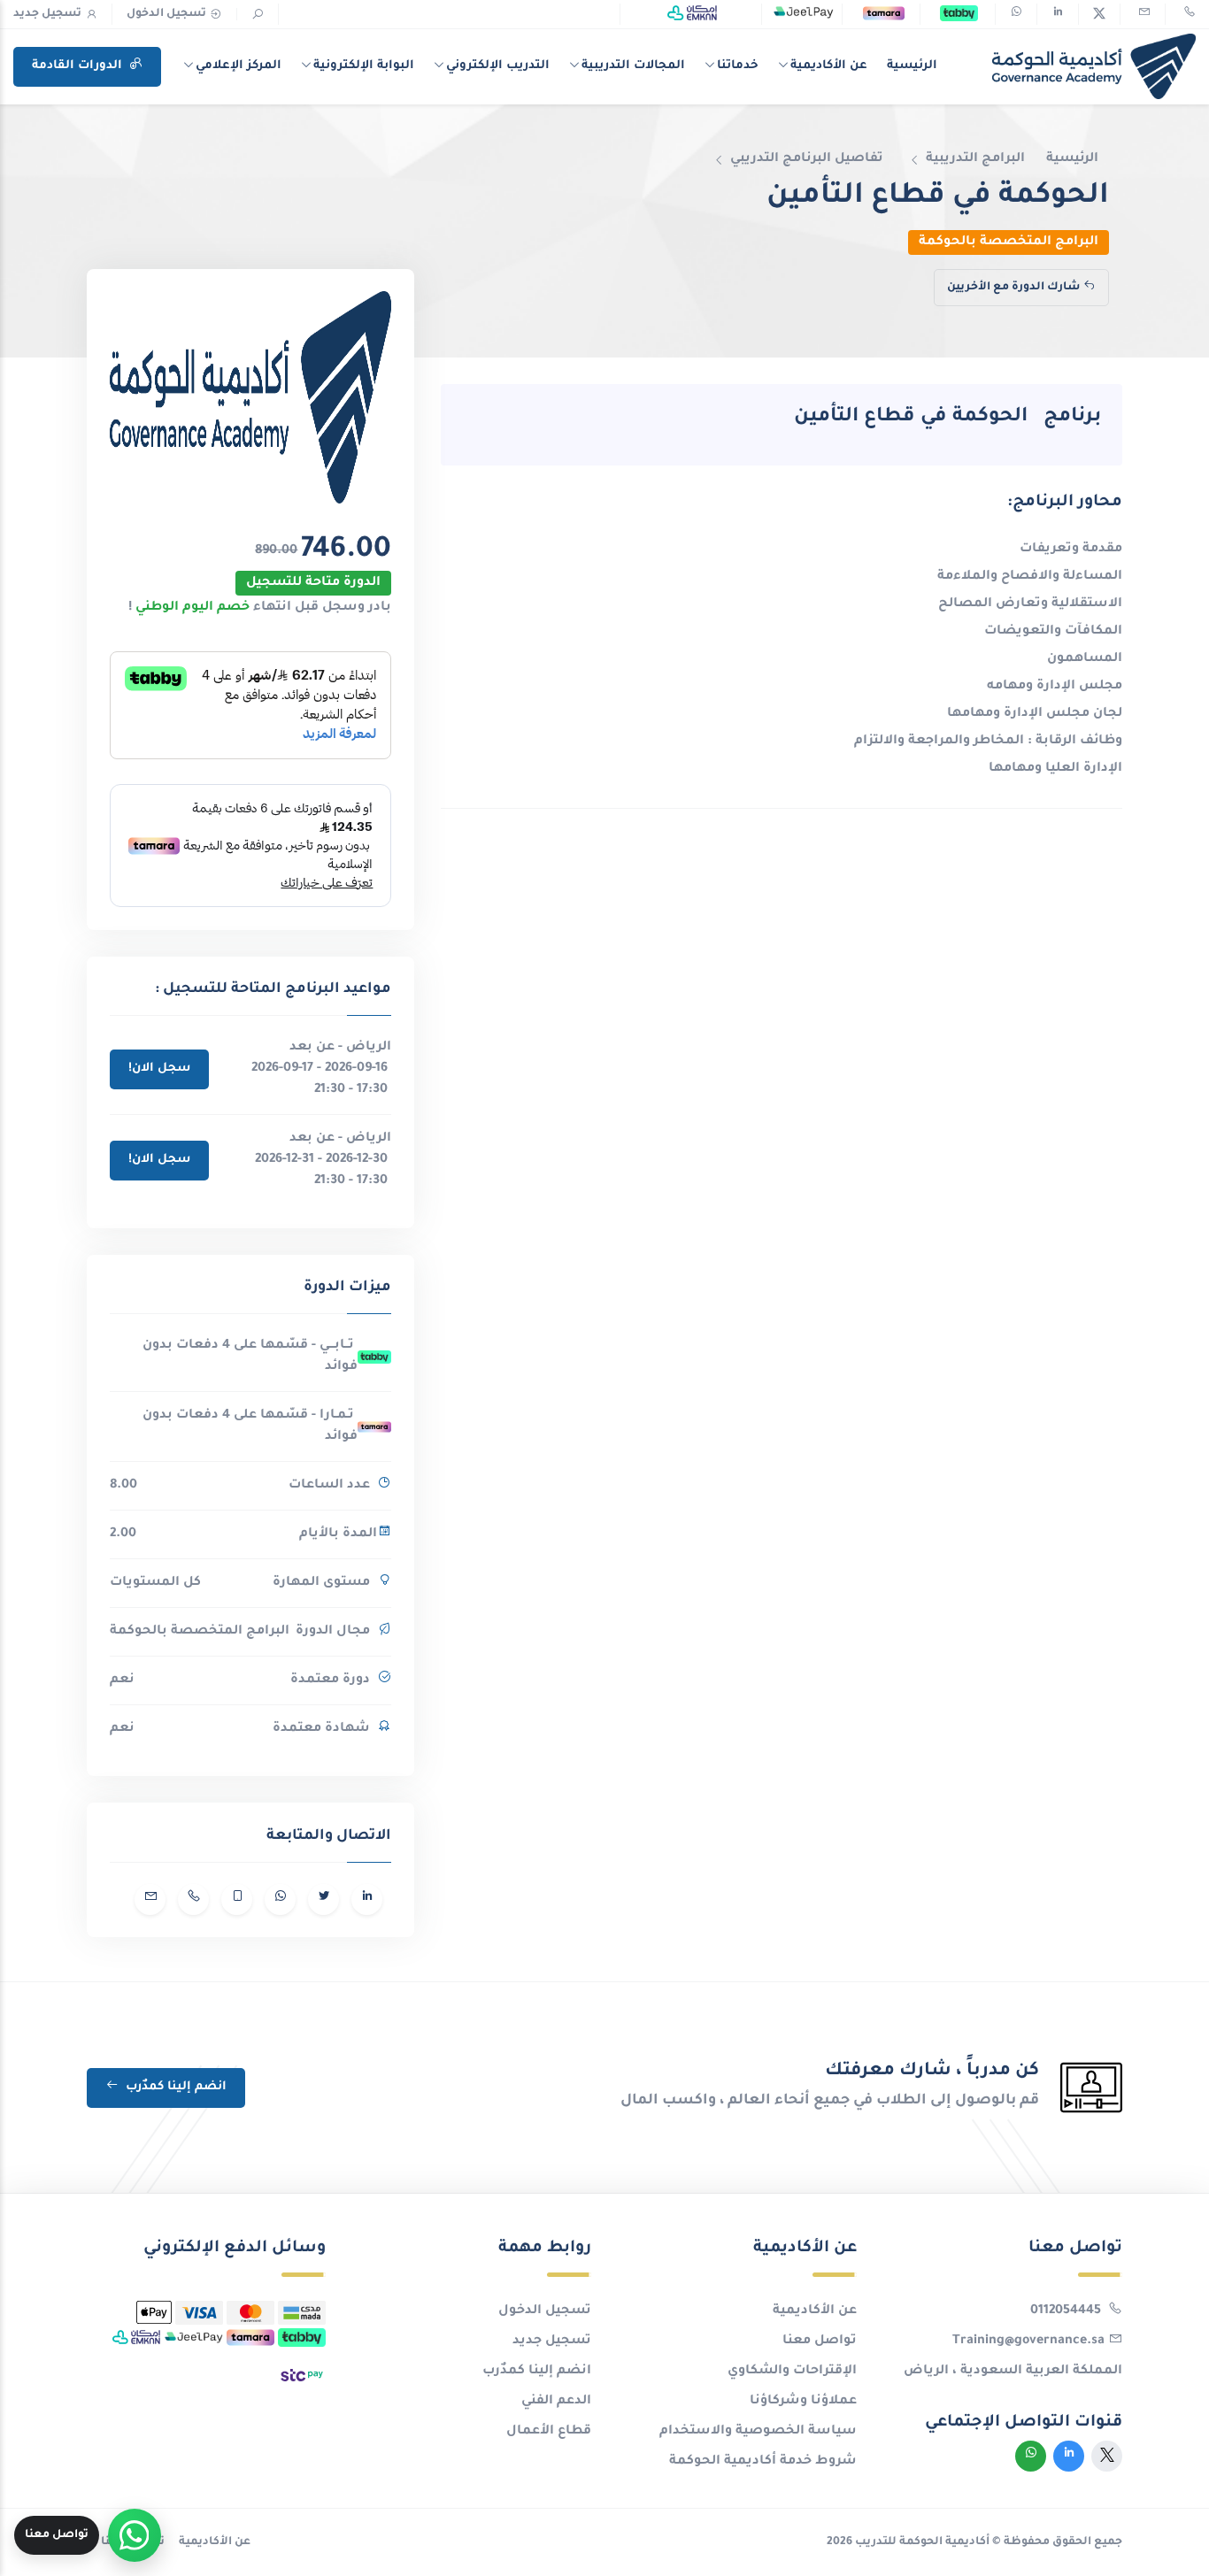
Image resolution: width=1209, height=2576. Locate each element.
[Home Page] (1094, 66)
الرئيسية (912, 66)
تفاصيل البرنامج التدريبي (807, 159)
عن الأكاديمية (829, 66)
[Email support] (1143, 14)
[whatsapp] (1016, 14)
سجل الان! (159, 1069)
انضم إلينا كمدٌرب (174, 2087)
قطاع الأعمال (549, 2432)
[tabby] (959, 14)
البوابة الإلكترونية (364, 66)
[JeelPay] (803, 14)
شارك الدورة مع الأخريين (1013, 288)
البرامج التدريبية (975, 159)
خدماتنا (738, 66)
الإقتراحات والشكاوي (792, 2372)
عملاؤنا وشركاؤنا (803, 2402)
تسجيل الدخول (166, 14)
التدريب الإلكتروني (498, 66)
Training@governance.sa (1028, 2341)
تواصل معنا (820, 2341)
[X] (1099, 14)
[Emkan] (692, 14)
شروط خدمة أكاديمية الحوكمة (763, 2462)
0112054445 (1067, 2311)
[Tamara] (884, 14)
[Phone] (1188, 14)
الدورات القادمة (79, 66)
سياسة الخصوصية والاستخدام (758, 2432)
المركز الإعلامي (239, 66)
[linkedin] (1058, 14)
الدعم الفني (556, 2402)
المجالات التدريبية (633, 66)
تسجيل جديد (47, 14)
